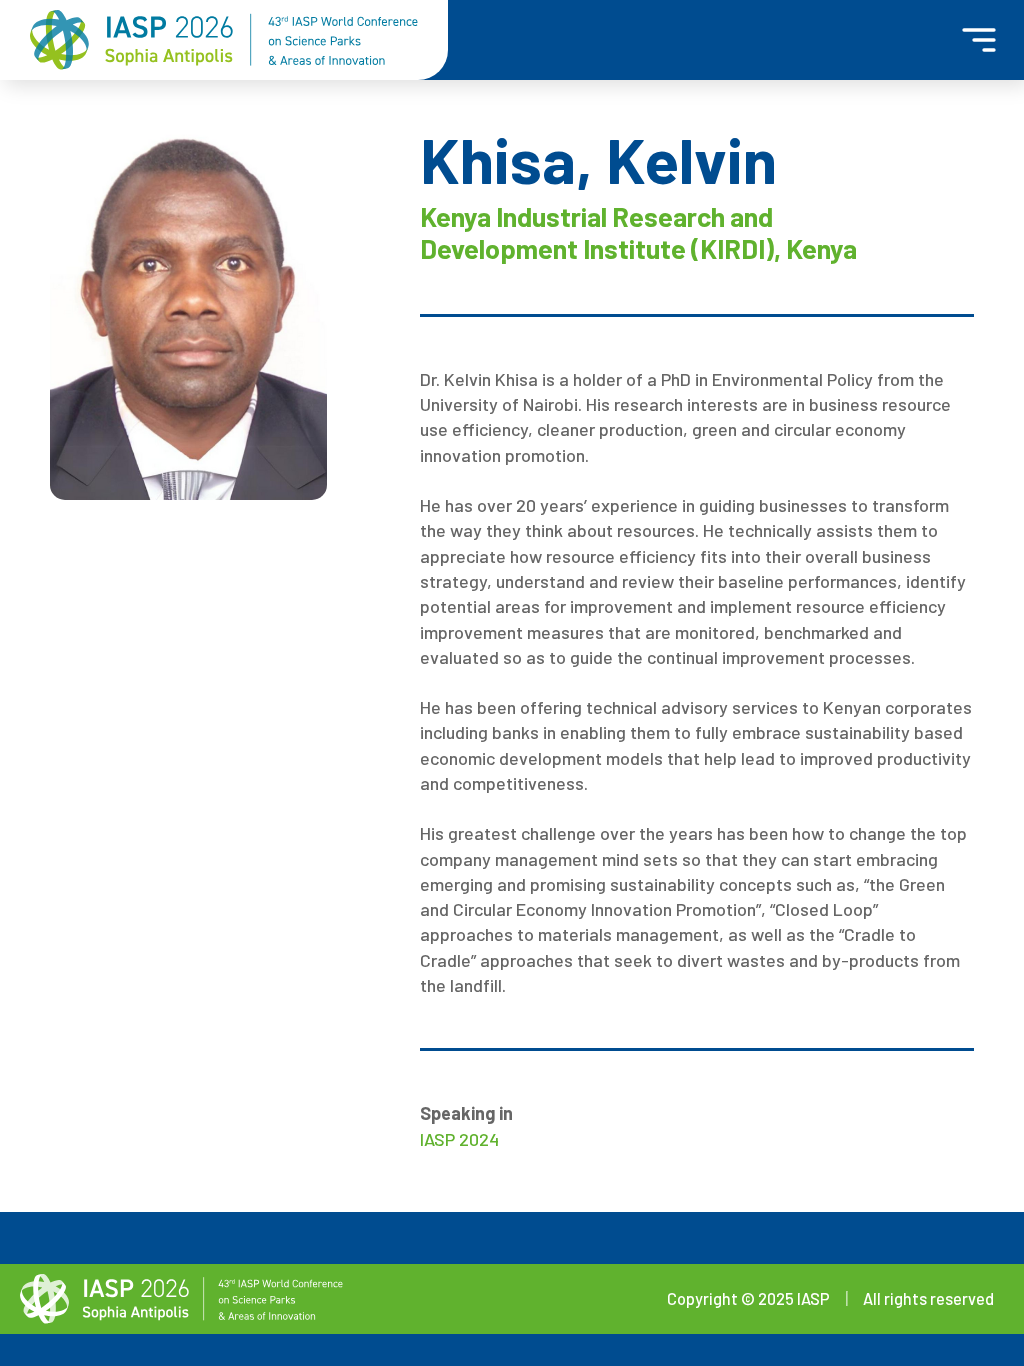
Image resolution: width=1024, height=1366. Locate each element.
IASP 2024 (459, 1139)
